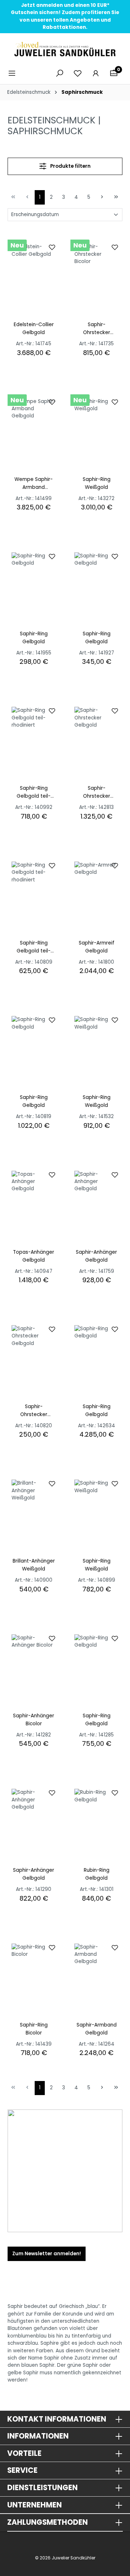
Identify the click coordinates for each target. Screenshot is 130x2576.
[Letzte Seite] (116, 196)
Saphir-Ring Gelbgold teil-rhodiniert (34, 792)
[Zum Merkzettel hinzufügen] (52, 247)
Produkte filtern (70, 166)
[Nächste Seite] (102, 196)
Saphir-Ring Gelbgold (34, 638)
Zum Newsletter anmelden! (47, 2254)
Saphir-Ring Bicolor (34, 2029)
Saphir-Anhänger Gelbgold (96, 1256)
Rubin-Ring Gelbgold (97, 1874)
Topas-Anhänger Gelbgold (34, 1256)
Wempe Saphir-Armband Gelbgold (34, 484)
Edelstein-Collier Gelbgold (34, 328)
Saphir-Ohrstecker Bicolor (97, 329)
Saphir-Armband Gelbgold (97, 2029)
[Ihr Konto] (96, 73)
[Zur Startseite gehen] (65, 49)
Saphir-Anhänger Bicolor (34, 1720)
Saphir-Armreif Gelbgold (97, 947)
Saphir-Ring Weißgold (97, 483)
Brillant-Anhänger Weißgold (34, 1565)
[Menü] (14, 73)
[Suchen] (60, 73)
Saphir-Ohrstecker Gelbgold (97, 792)
